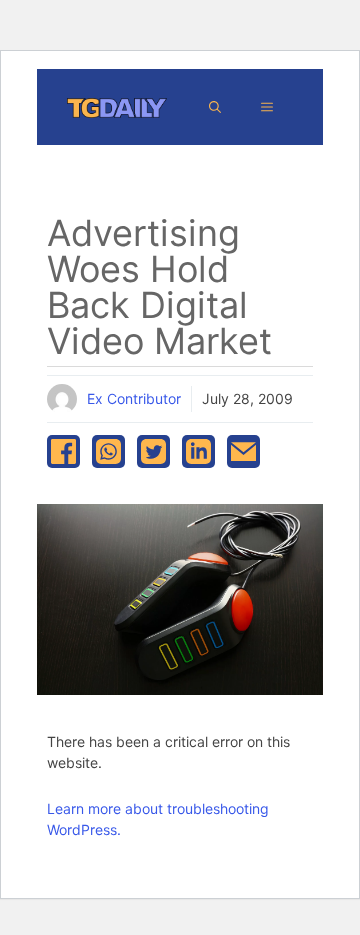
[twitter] (153, 451)
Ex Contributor (134, 398)
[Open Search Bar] (215, 107)
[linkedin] (198, 451)
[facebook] (63, 451)
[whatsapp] (108, 451)
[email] (243, 451)
